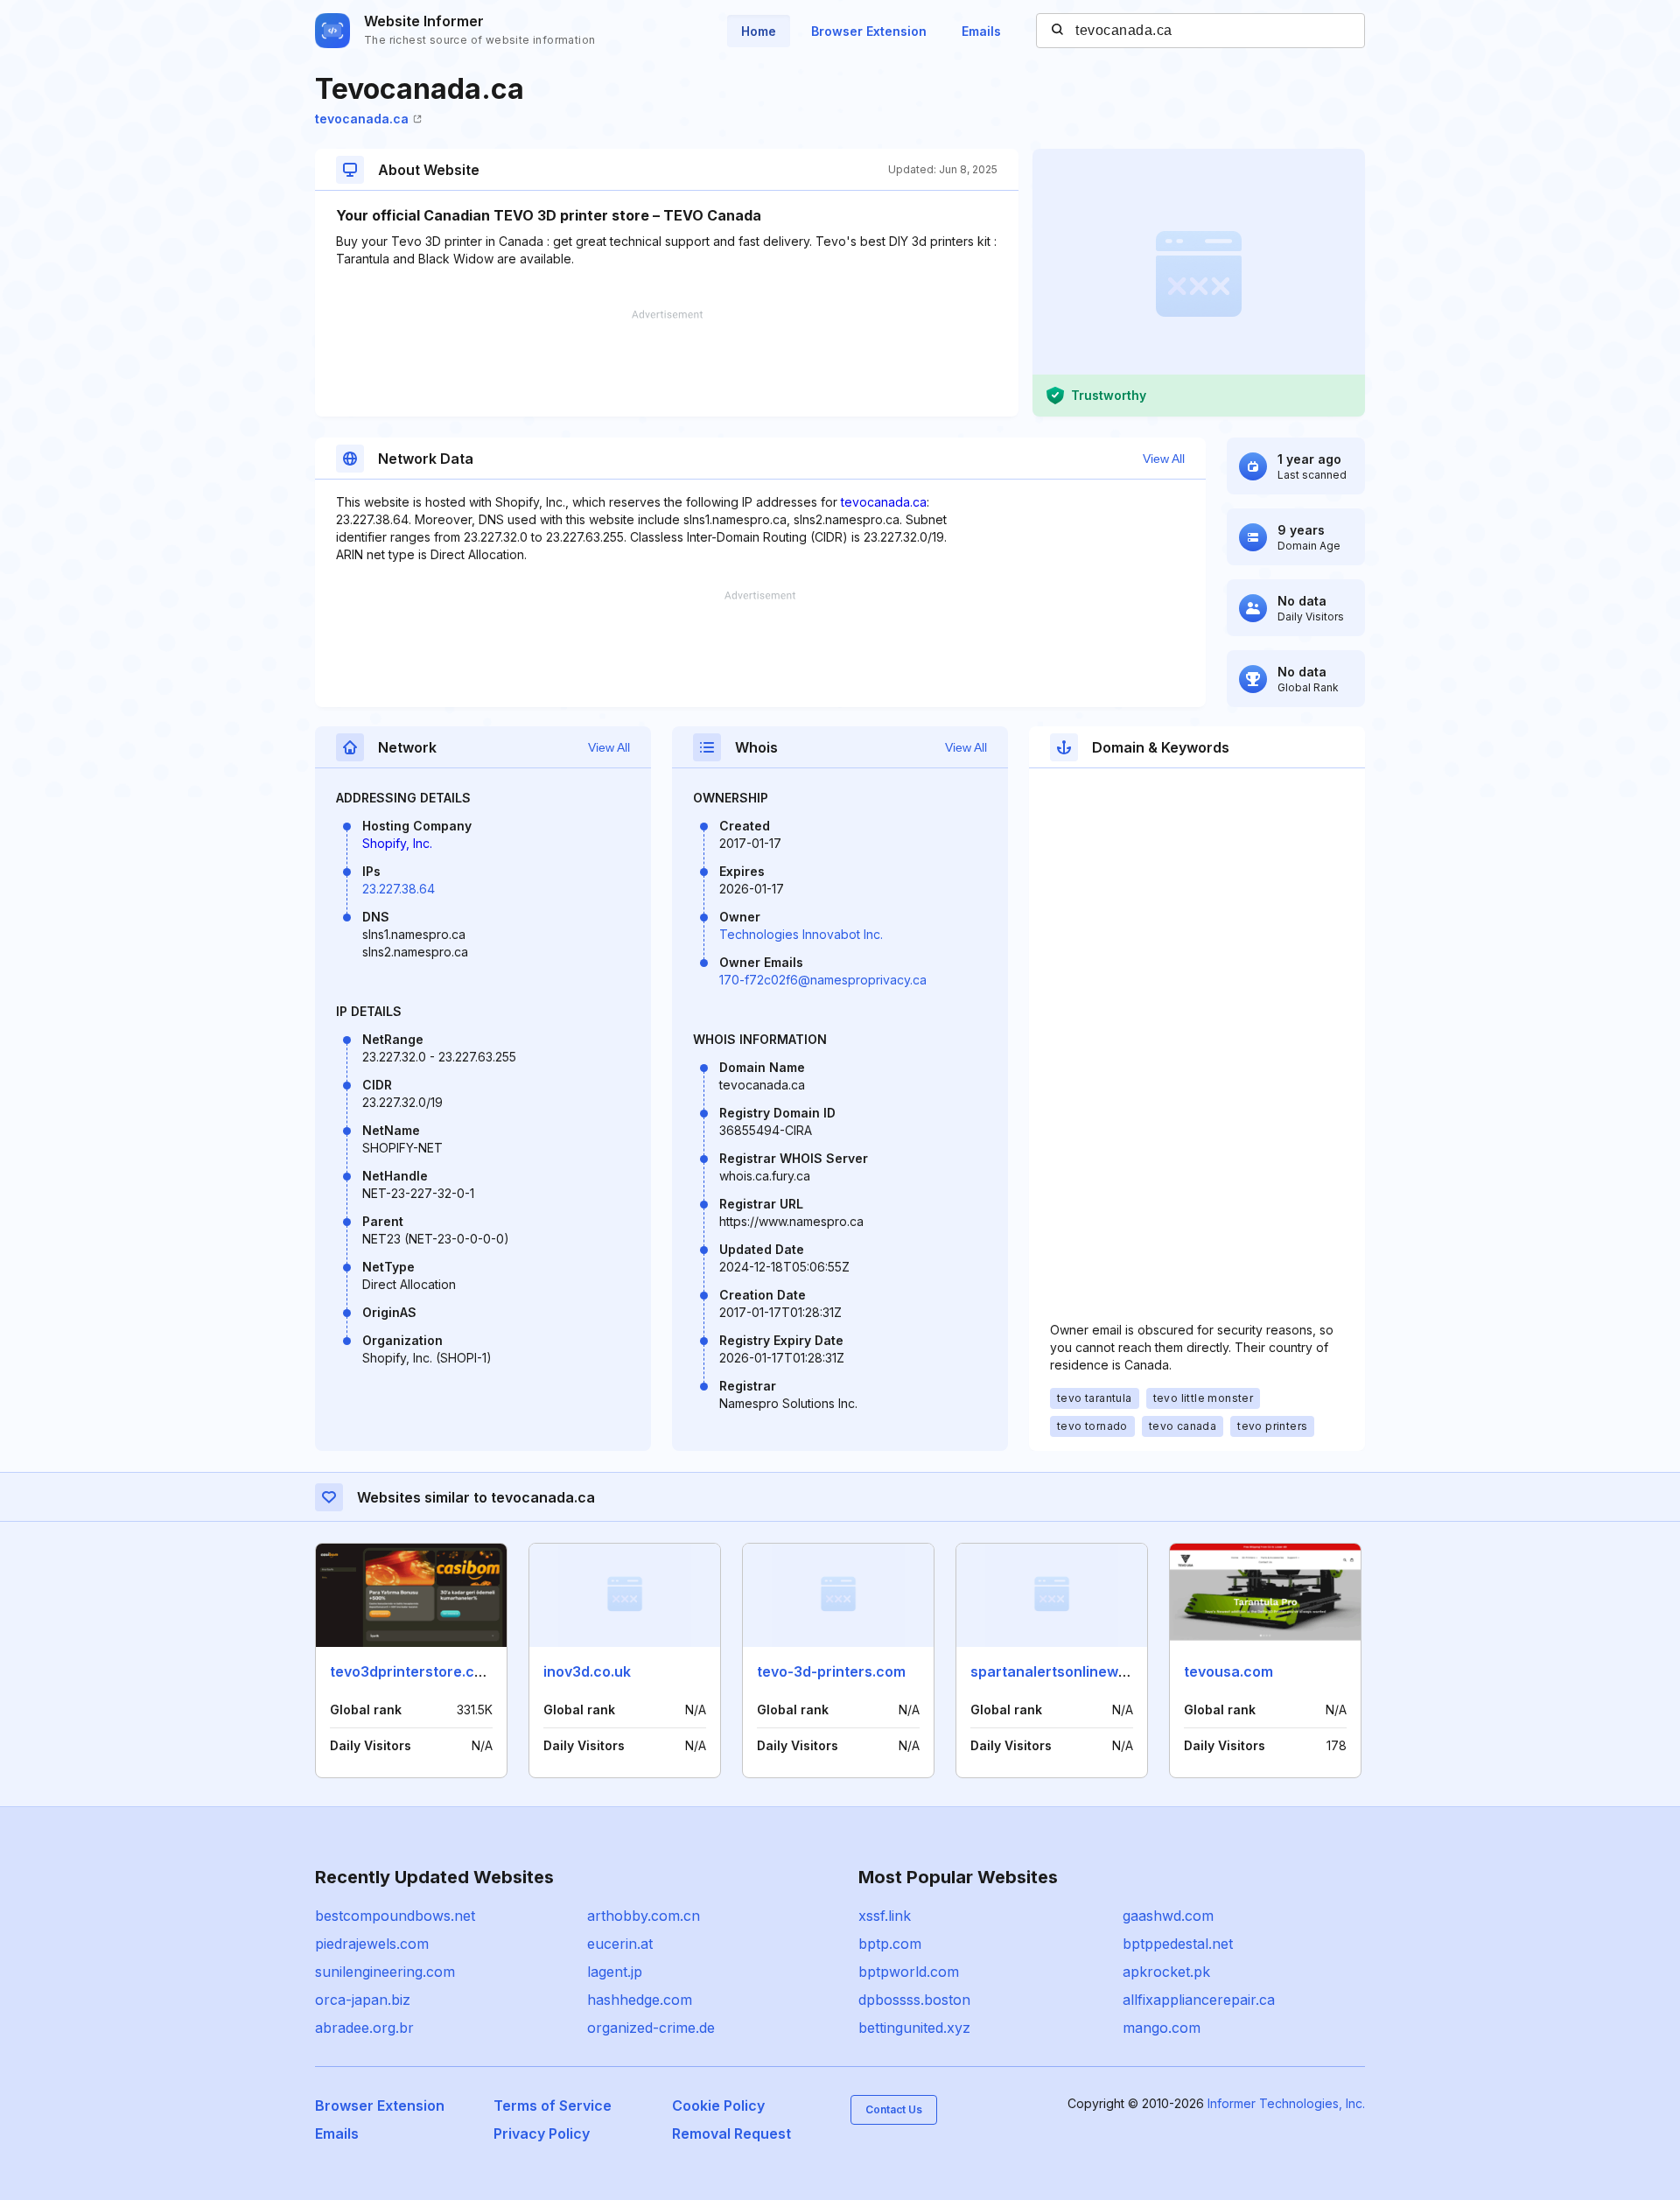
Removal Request (731, 2133)
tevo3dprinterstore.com (413, 1671)
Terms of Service (553, 2105)
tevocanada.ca (362, 119)
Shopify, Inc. (397, 843)
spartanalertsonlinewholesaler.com (1093, 1671)
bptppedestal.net (1178, 1944)
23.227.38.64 (399, 889)
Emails (981, 31)
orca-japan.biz (363, 2000)
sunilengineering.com (385, 1972)
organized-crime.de (651, 2028)
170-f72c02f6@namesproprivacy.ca (823, 980)
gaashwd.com (1168, 1916)
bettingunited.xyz (914, 2028)
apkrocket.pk (1166, 1972)
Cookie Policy (718, 2105)
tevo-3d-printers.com (831, 1671)
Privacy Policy (542, 2133)
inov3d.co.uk (587, 1671)
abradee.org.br (364, 2028)
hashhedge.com (640, 2000)
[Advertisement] (667, 363)
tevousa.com (1228, 1671)
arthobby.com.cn (644, 1916)
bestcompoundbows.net (395, 1916)
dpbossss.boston (914, 2000)
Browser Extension (869, 31)
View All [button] (1164, 459)
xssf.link (885, 1916)
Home (759, 31)
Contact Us (894, 2109)
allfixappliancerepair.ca (1199, 2000)
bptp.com (890, 1944)
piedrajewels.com (372, 1944)
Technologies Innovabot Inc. (801, 934)
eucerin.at (620, 1944)
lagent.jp (615, 1972)
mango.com (1162, 2028)
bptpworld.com (909, 1972)
